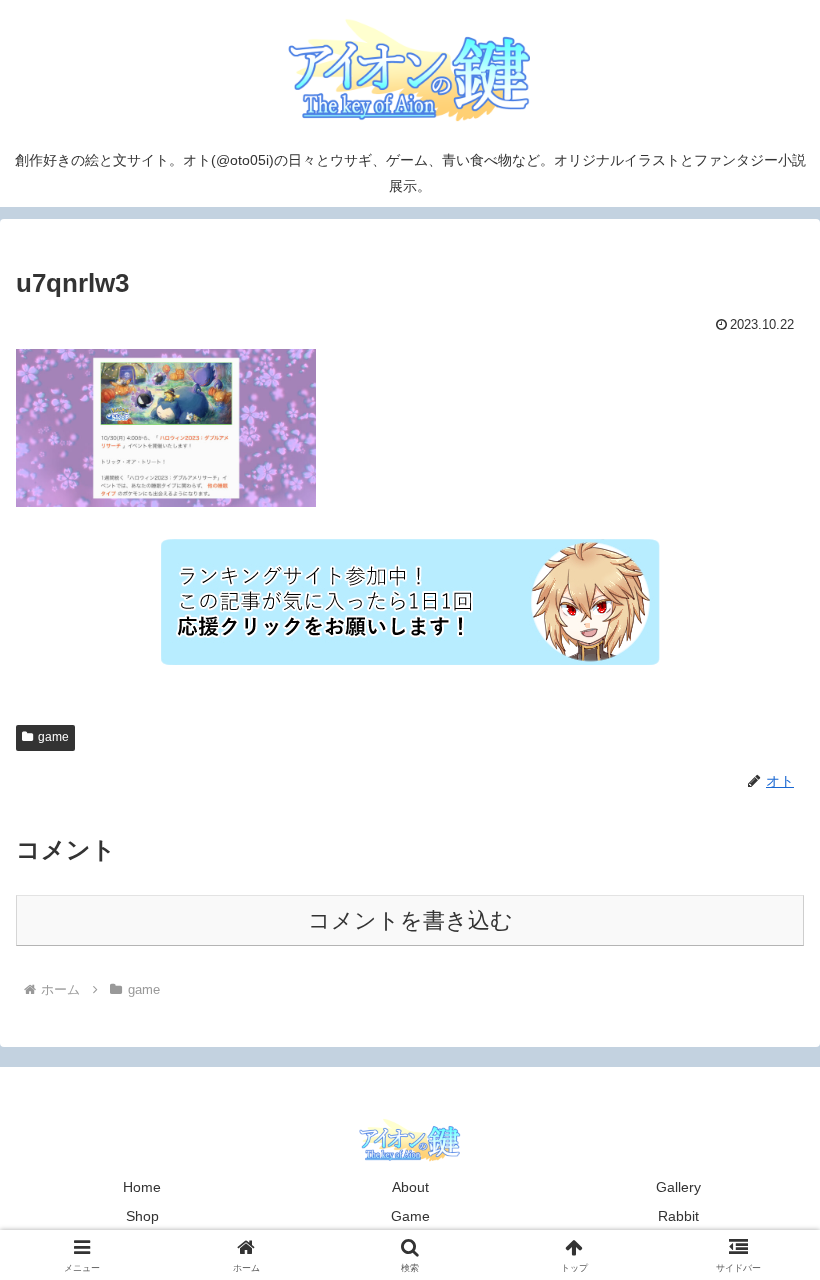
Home (142, 1187)
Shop (142, 1216)
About (410, 1187)
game (53, 737)
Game (410, 1216)
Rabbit (678, 1216)
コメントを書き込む (410, 920)
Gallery (678, 1187)
